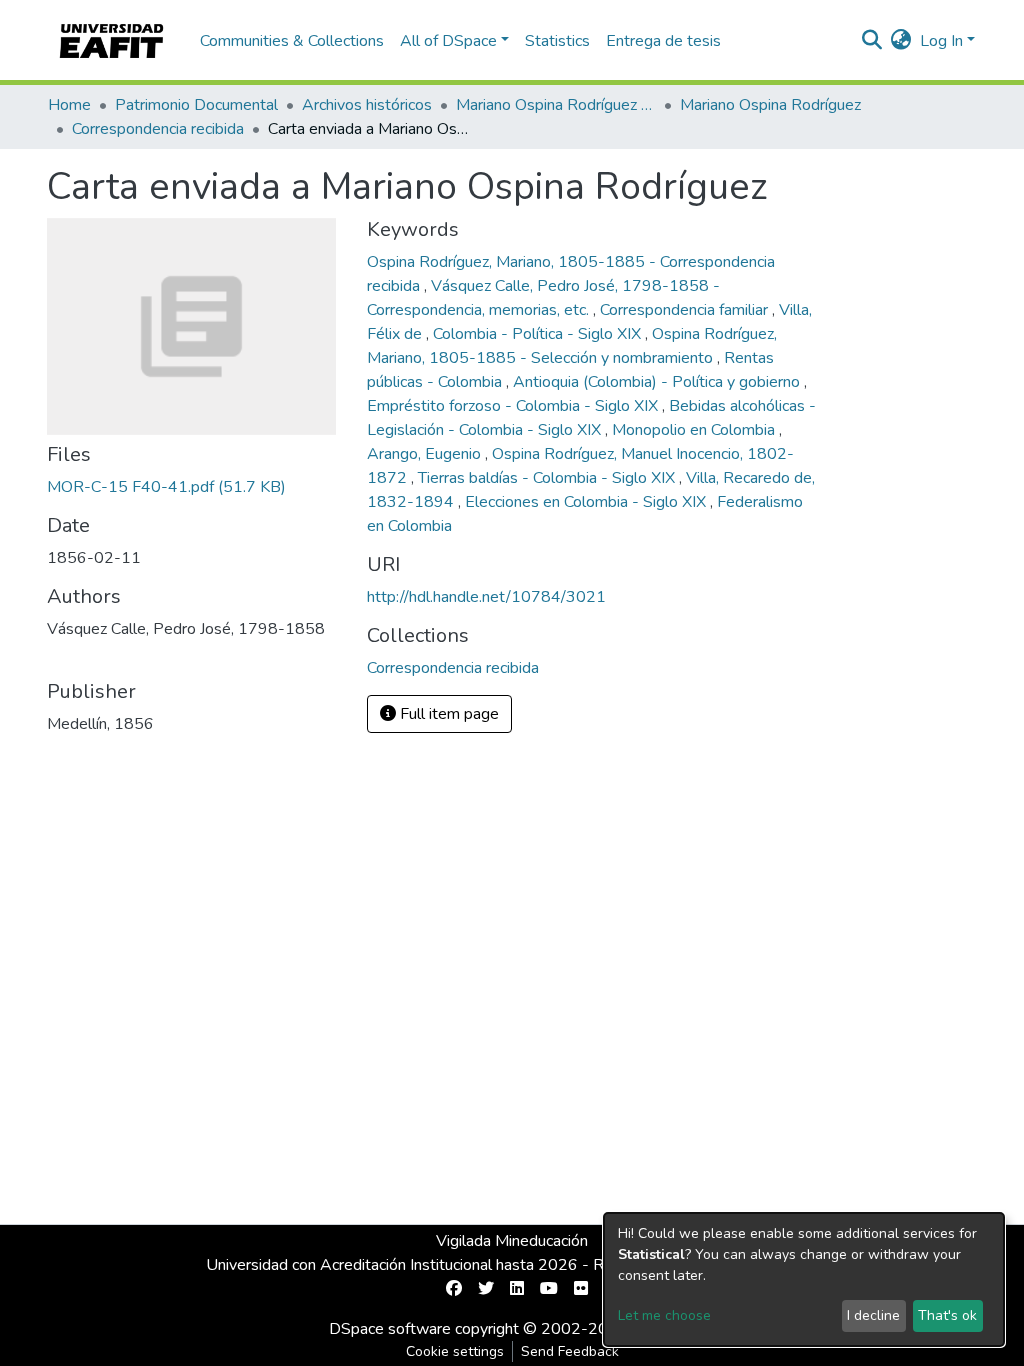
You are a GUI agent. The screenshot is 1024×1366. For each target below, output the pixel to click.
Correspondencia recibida (158, 129)
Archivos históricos (367, 105)
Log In (941, 41)
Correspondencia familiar (686, 310)
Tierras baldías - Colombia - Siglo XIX (548, 478)
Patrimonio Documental (196, 105)
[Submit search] (872, 41)
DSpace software (390, 1329)
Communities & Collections (292, 41)
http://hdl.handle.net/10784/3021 (486, 597)
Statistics (557, 41)
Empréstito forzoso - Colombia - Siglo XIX (514, 406)
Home (69, 105)
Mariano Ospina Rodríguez (770, 105)
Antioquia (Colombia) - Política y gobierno (658, 382)
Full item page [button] (447, 714)
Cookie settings (455, 1351)
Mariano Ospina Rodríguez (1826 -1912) (556, 105)
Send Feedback (570, 1351)
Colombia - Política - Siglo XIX (539, 334)
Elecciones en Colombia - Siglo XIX (587, 502)
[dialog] (804, 1279)
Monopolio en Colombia (695, 430)
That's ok (947, 1315)
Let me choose (664, 1315)
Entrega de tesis (663, 41)
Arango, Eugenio (426, 454)
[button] (901, 41)
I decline (873, 1315)
